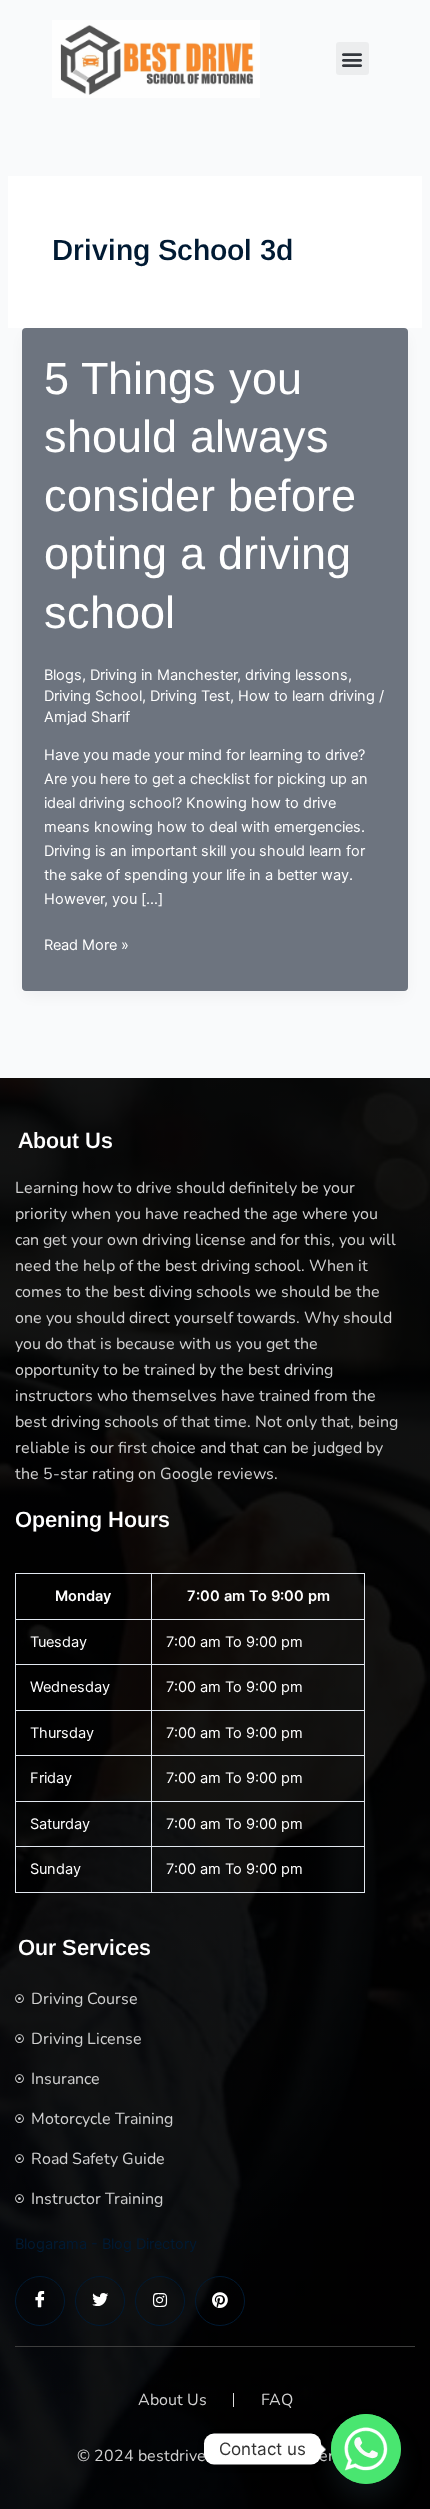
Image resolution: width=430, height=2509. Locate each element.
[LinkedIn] (160, 2301)
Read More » (86, 946)
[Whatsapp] (366, 2449)
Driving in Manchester (163, 675)
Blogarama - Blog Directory (106, 2244)
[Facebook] (40, 2301)
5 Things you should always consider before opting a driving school (200, 495)
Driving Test (190, 696)
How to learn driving (306, 696)
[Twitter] (100, 2301)
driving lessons (296, 675)
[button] (352, 58)
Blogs (63, 675)
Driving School (93, 696)
